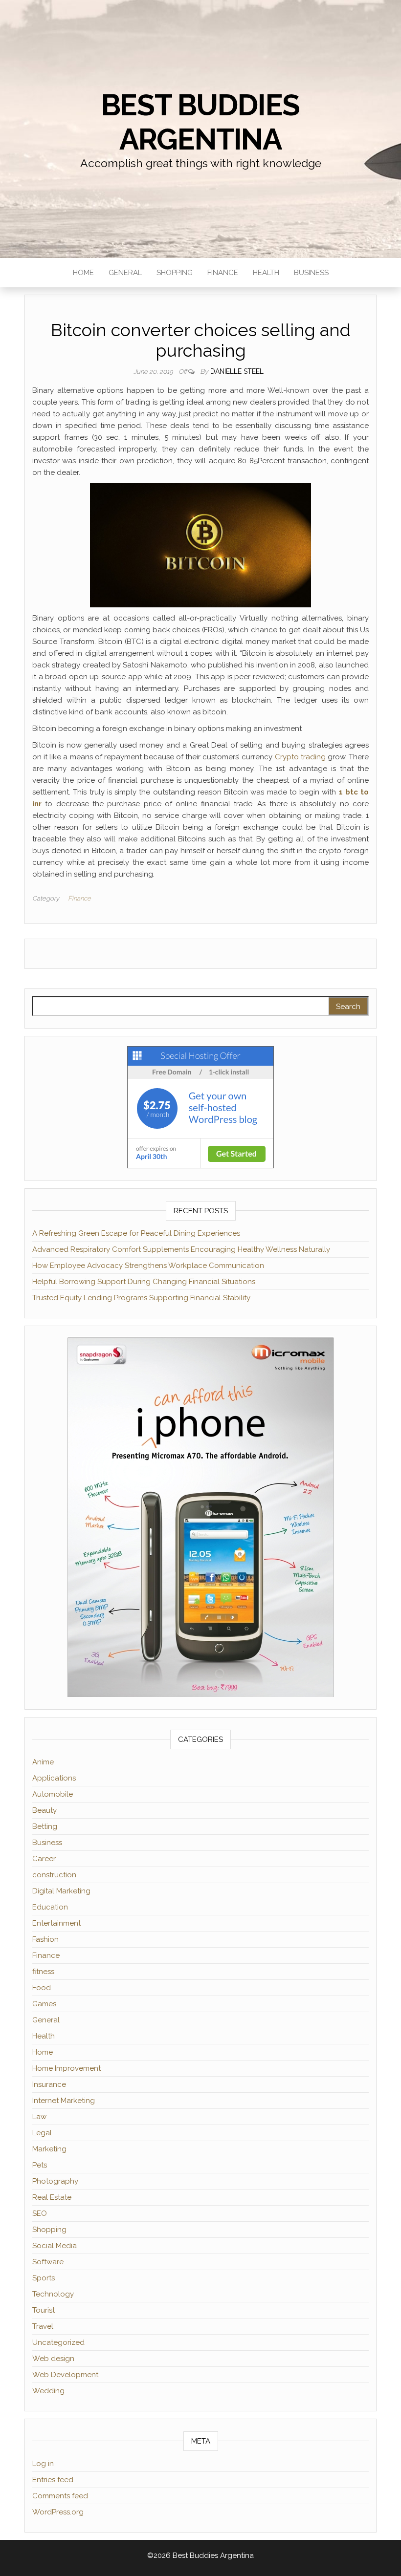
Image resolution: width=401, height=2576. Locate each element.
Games (44, 2004)
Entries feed (53, 2480)
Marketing (49, 2149)
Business (311, 273)
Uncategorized (58, 2342)
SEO (40, 2213)
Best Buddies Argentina (201, 122)
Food (42, 1988)
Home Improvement (67, 2068)
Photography (55, 2181)
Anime (43, 1762)
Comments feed (60, 2496)
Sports (44, 2278)
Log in (43, 2464)
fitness (43, 1972)
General (125, 273)
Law (39, 2117)
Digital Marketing (61, 1891)
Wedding (48, 2391)
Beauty (45, 1810)
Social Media (55, 2246)
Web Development (65, 2375)
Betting (45, 1826)
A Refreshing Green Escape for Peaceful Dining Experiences (136, 1233)
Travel (43, 2326)
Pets (40, 2165)
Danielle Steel (237, 371)
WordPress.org (58, 2512)
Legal (42, 2133)
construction (54, 1875)
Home (83, 273)
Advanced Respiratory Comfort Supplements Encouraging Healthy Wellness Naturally (181, 1249)
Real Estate (52, 2197)
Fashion (45, 1939)
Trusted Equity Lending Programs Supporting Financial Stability (141, 1298)
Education (50, 1907)
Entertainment (56, 1923)
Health (266, 273)
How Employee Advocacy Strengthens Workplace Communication (148, 1266)
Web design (53, 2359)
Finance (223, 273)
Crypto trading (300, 757)
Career (44, 1859)
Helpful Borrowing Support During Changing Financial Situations (144, 1282)
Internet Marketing (64, 2101)
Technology (53, 2294)
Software (48, 2262)
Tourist (44, 2310)
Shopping (175, 273)
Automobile (53, 1794)
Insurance (49, 2084)
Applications (54, 1778)
